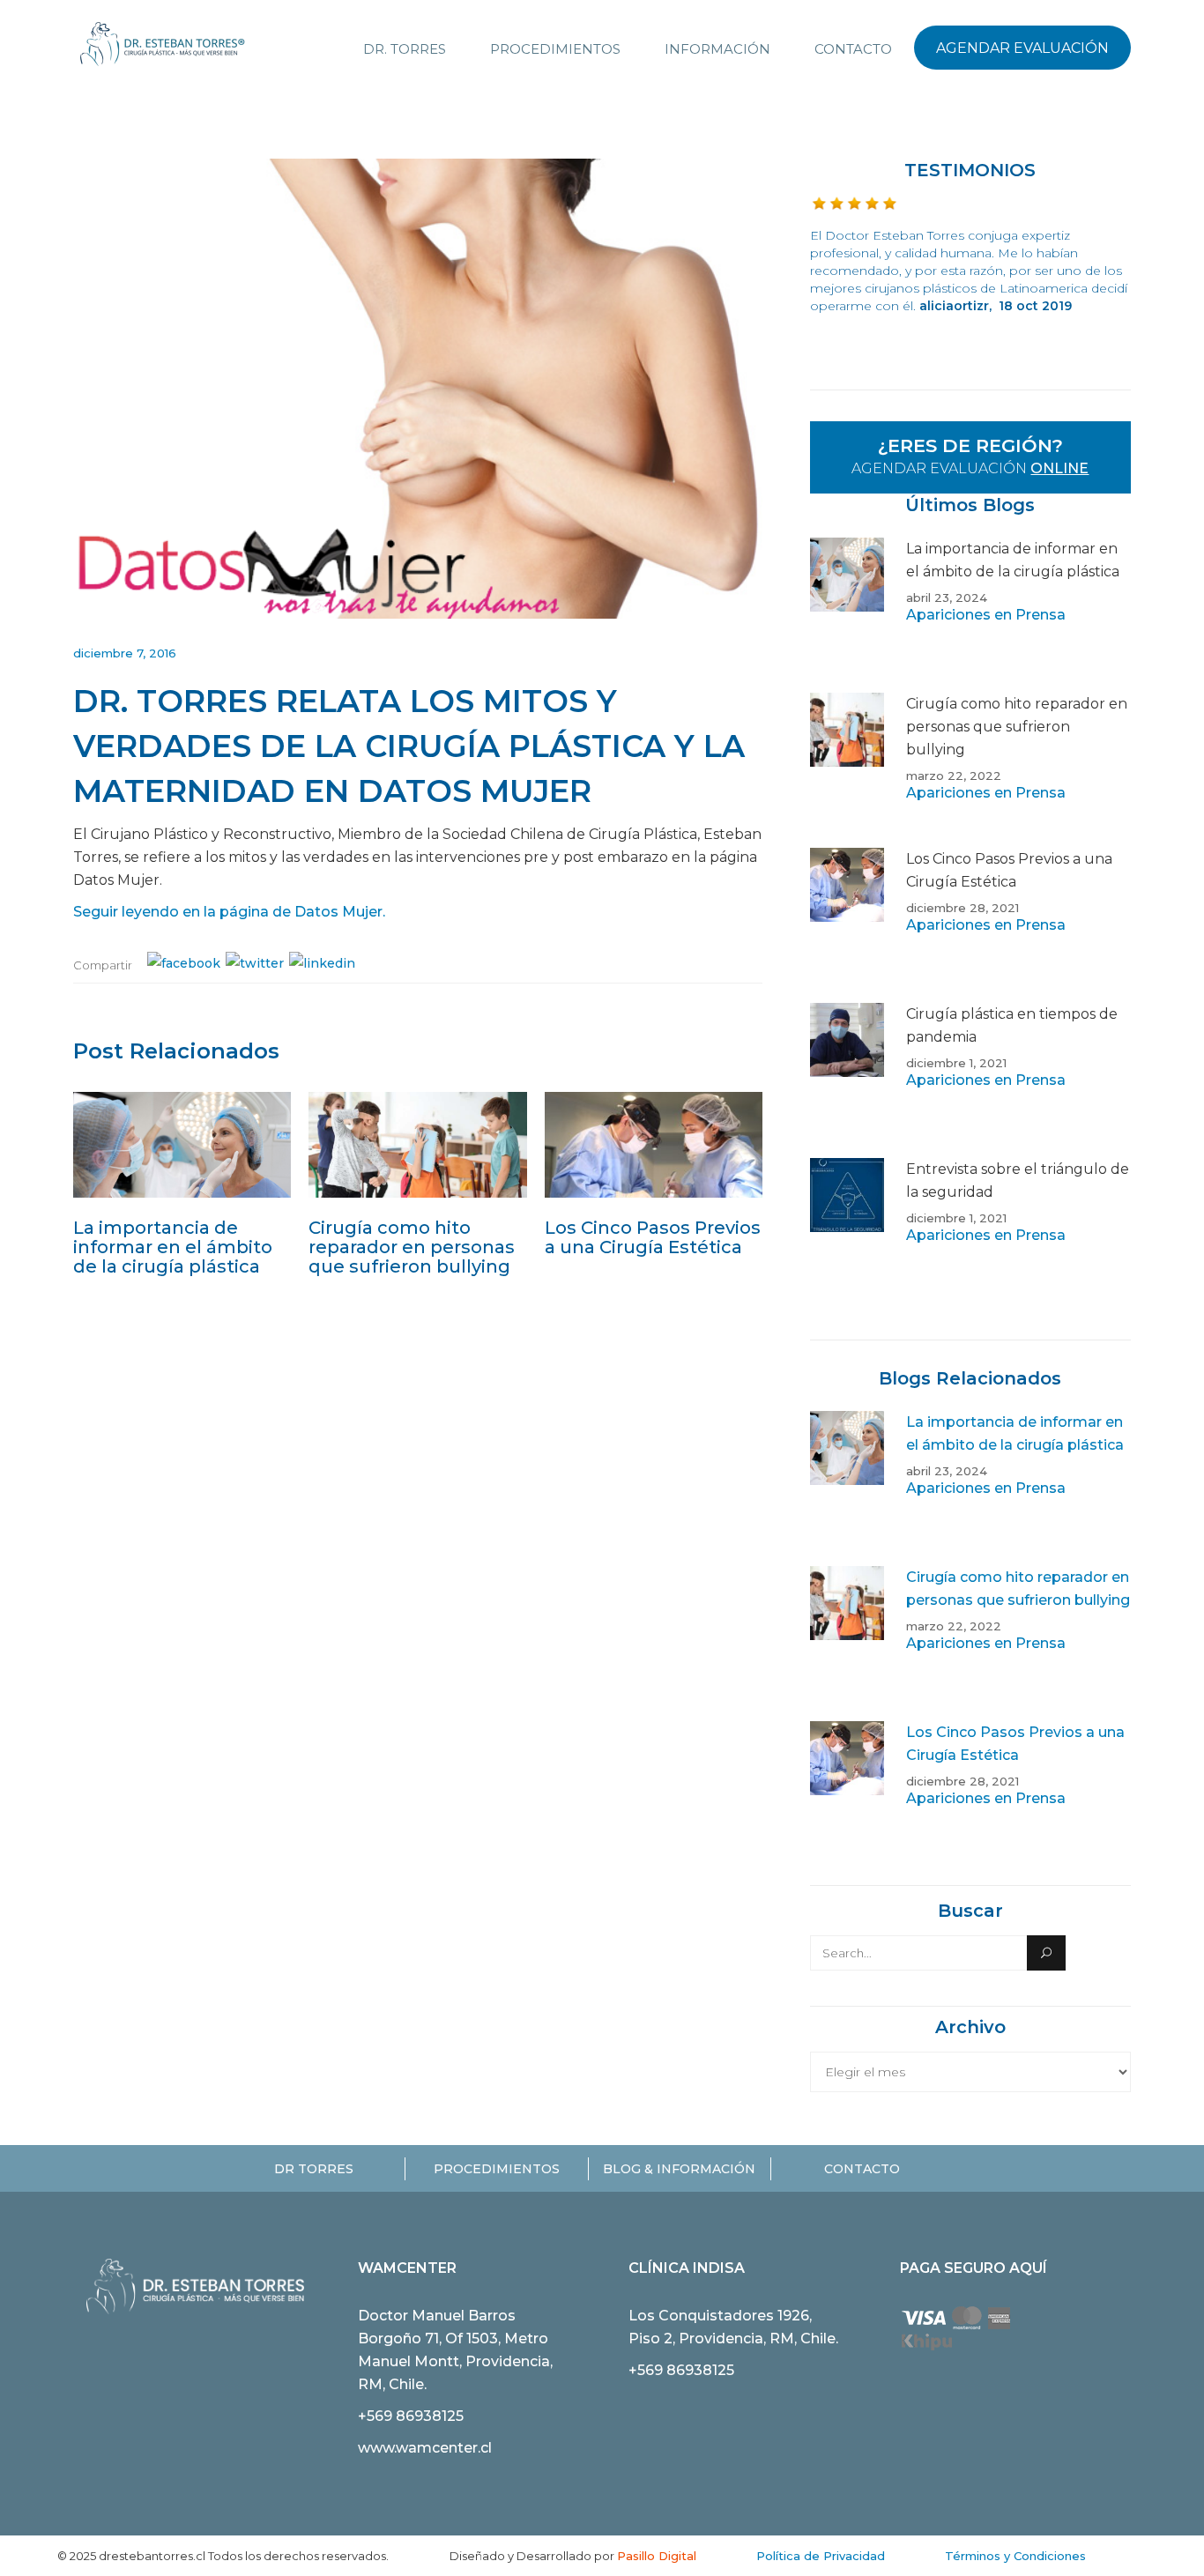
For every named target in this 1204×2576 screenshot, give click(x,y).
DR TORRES (314, 2169)
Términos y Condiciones (1015, 2556)
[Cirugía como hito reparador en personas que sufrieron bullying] (417, 1145)
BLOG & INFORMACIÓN (679, 2169)
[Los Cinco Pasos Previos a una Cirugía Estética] (654, 1145)
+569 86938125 (411, 2416)
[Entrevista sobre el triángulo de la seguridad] (847, 1236)
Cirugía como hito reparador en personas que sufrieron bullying (412, 1247)
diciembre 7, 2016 (125, 653)
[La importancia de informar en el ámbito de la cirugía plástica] (182, 1145)
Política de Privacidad (821, 2556)
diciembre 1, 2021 (956, 1063)
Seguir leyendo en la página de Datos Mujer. (229, 912)
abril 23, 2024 (947, 598)
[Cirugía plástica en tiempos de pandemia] (847, 1080)
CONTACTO (862, 2169)
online (1059, 468)
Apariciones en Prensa (986, 615)
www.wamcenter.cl (425, 2448)
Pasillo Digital (657, 2556)
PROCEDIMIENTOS (497, 2169)
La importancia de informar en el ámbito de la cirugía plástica (173, 1247)
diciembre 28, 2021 (962, 908)
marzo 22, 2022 (954, 776)
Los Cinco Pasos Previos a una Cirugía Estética (653, 1237)
